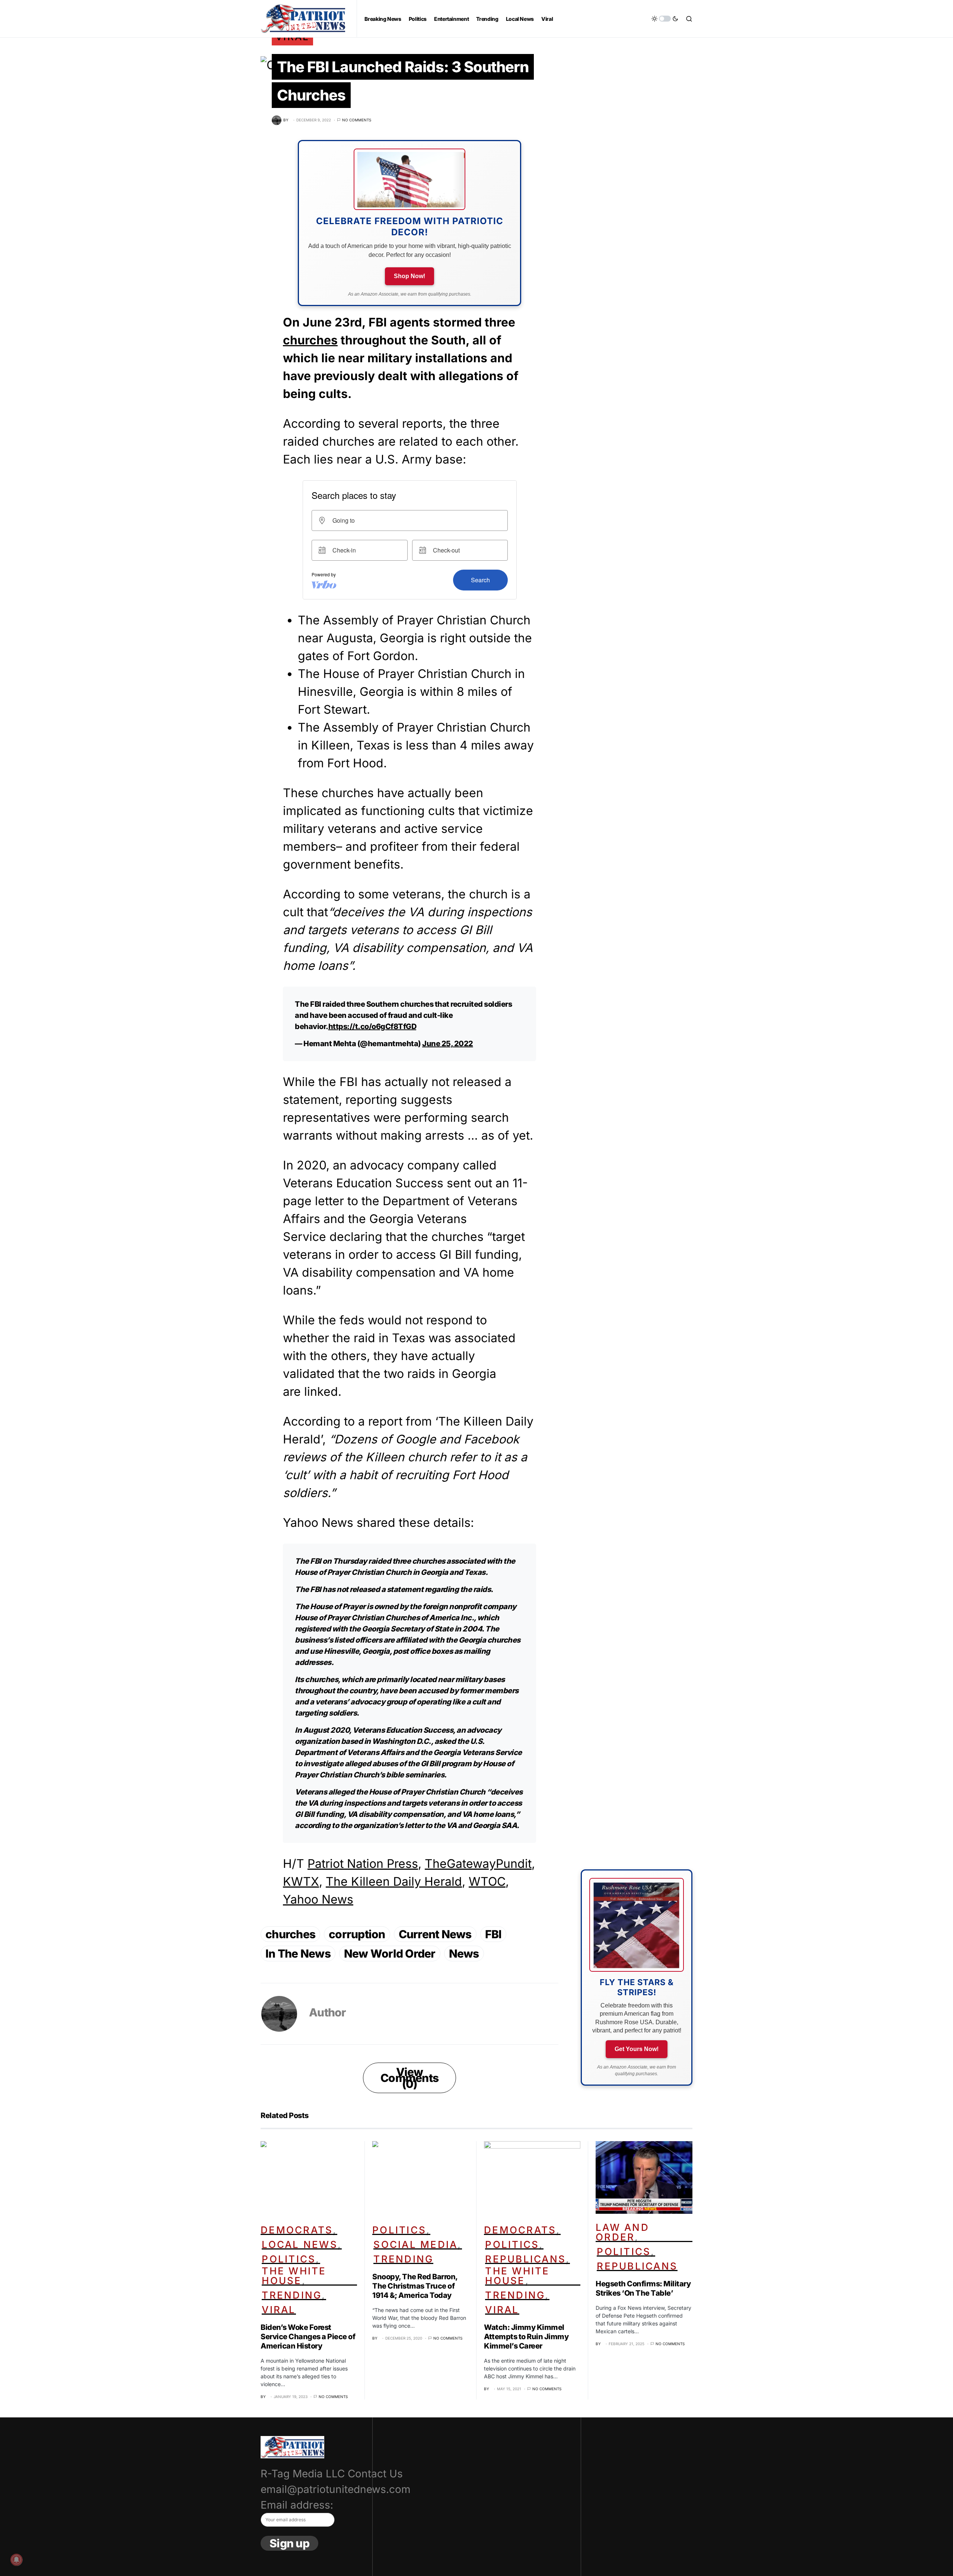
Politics (289, 2259)
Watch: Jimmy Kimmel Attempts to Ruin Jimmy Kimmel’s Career (526, 2337)
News (464, 1954)
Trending (292, 2295)
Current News (435, 1934)
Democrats (297, 2230)
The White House (294, 2276)
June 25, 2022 (448, 1044)
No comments (357, 120)
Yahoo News (318, 1899)
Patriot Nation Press (363, 1864)
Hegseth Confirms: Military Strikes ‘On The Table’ (643, 2288)
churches (310, 340)
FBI (493, 1934)
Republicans (525, 2259)
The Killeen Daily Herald (394, 1881)
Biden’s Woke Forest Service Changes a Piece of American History (308, 2337)
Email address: (297, 2505)
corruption (357, 1934)
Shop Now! (409, 276)
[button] (665, 19)
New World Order (390, 1954)
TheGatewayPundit (478, 1864)
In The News (298, 1954)
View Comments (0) (409, 2078)
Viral (279, 2310)
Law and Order (622, 2232)
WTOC (487, 1881)
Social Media (415, 2244)
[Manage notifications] (16, 2560)
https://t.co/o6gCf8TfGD (372, 1026)
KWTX (301, 1881)
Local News (300, 2244)
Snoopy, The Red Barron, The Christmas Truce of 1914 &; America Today (415, 2286)
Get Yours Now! (637, 2049)
